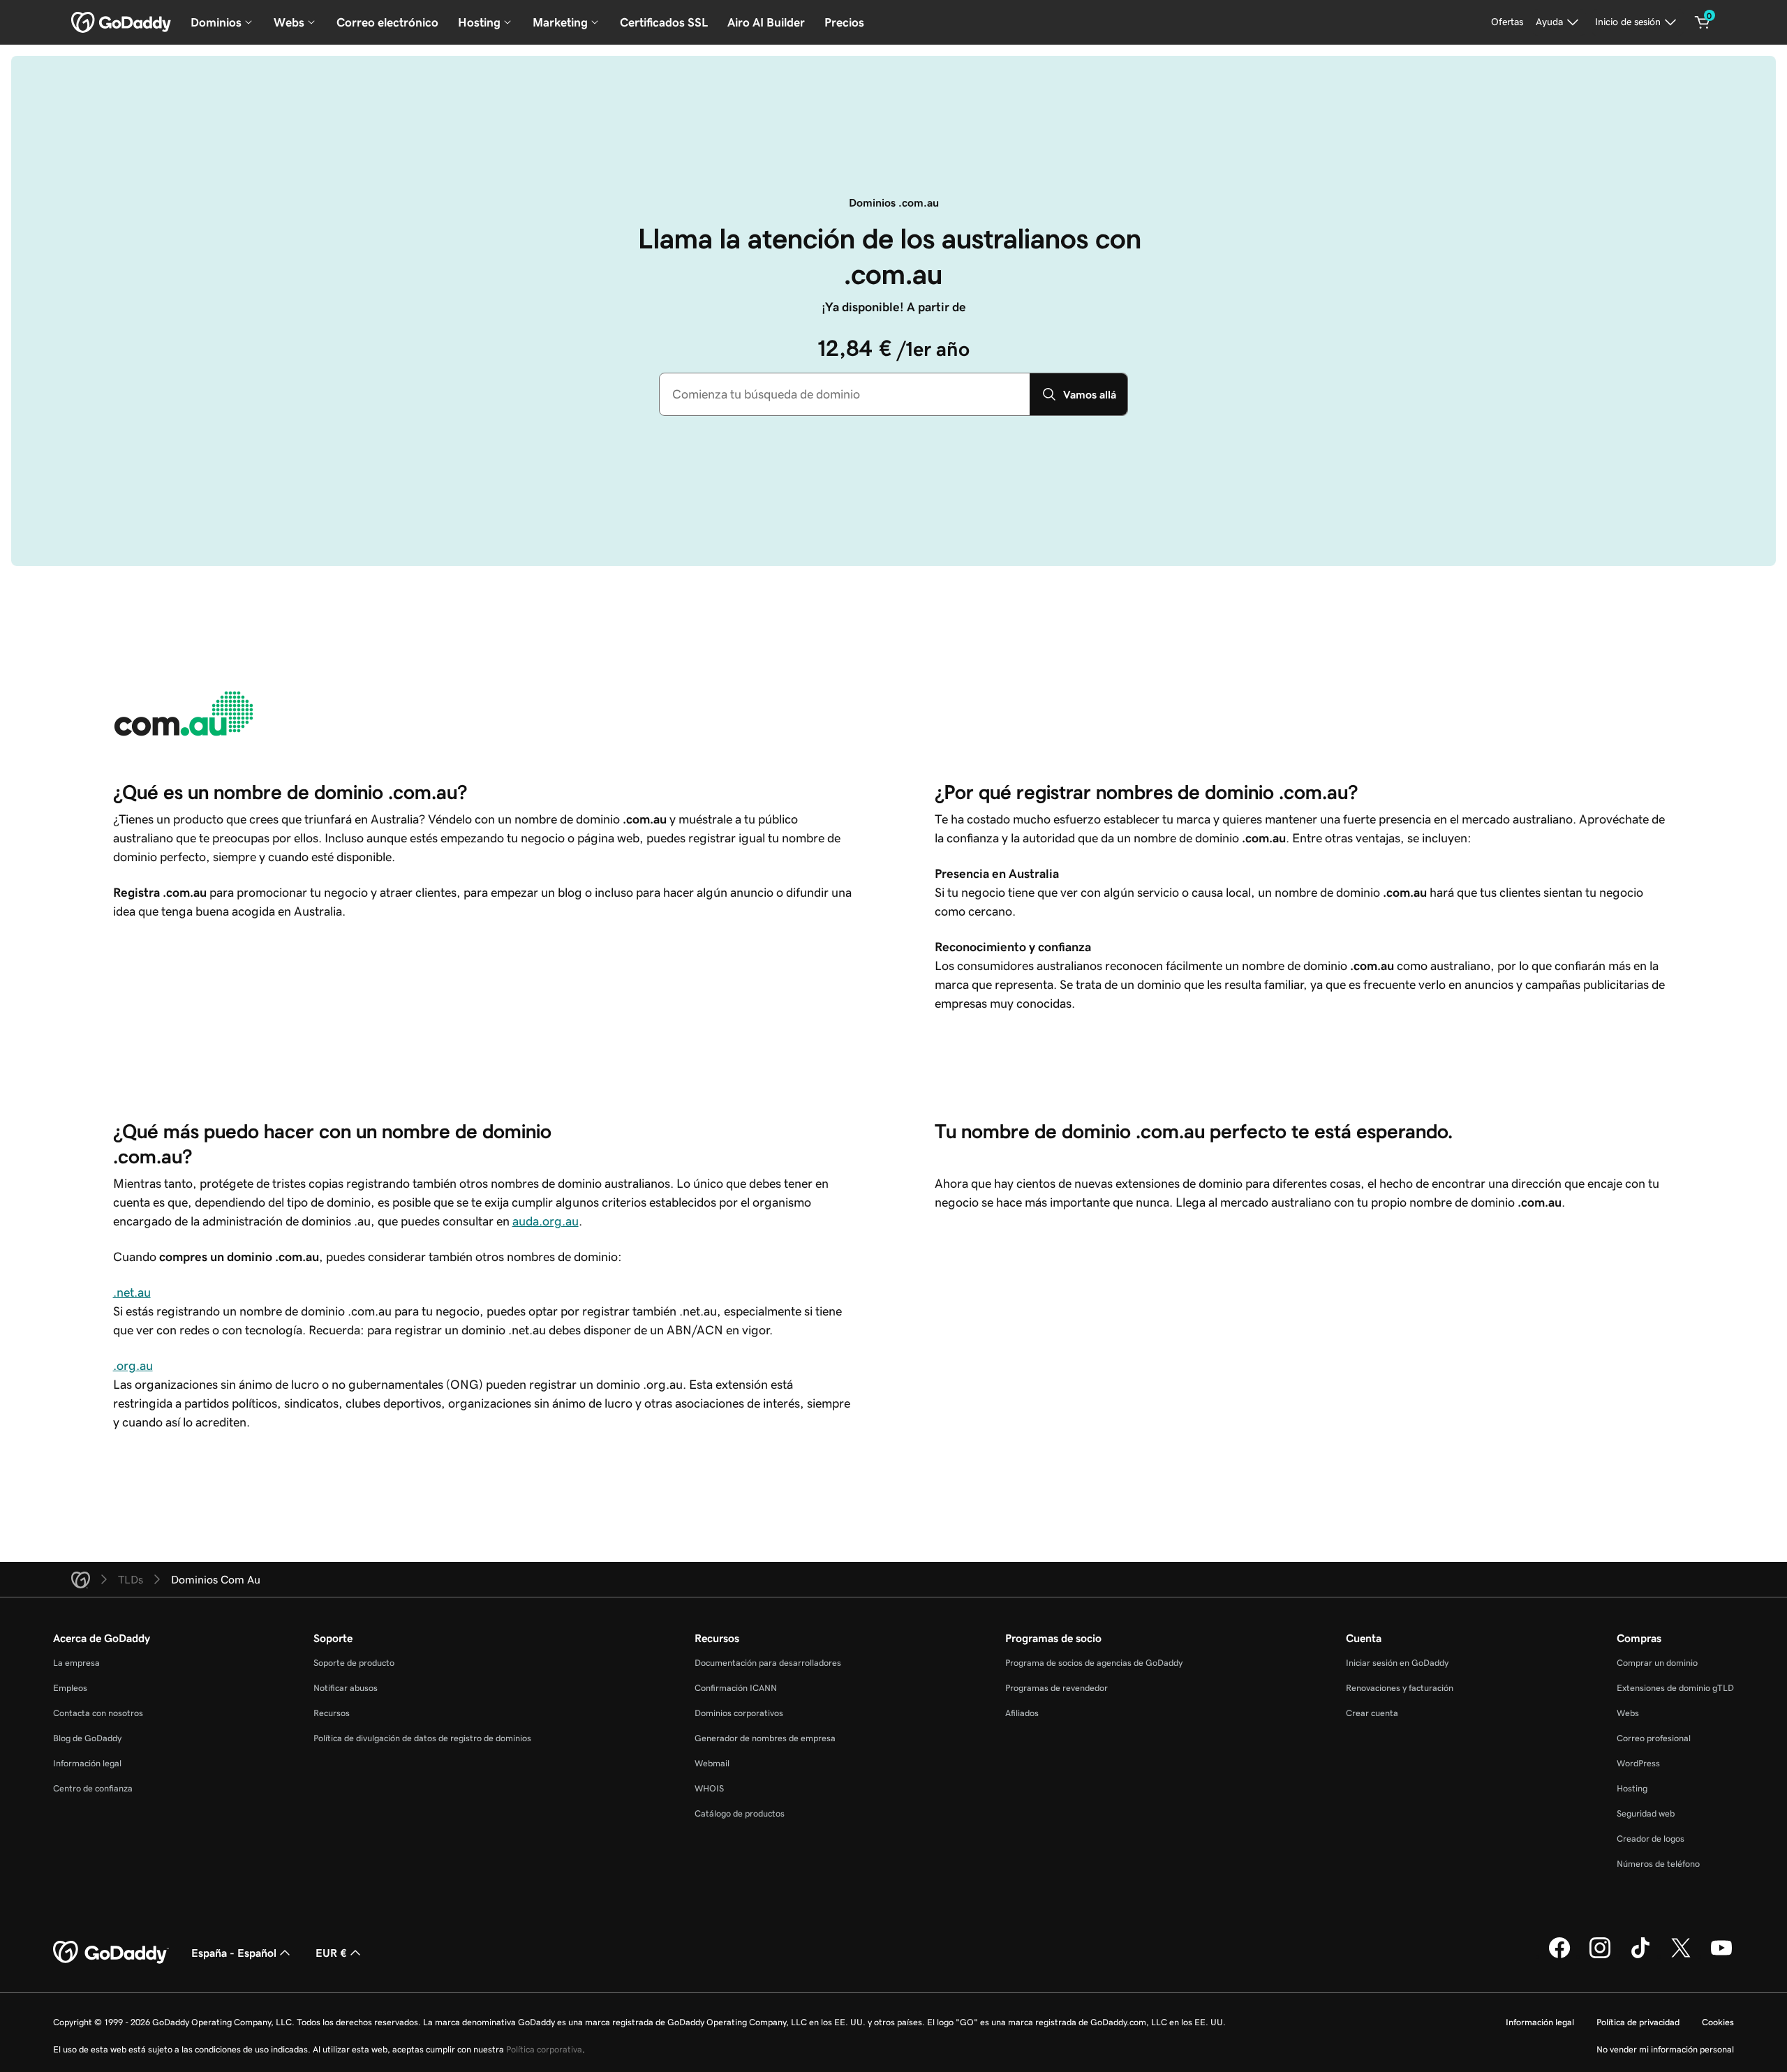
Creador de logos (1651, 1839)
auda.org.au (546, 1221)
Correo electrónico (387, 22)
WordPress (1638, 1763)
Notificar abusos (346, 1688)
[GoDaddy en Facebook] (1559, 1956)
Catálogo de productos (740, 1813)
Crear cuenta (1372, 1713)
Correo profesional (1654, 1738)
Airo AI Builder (766, 22)
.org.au (133, 1366)
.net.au (132, 1292)
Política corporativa (544, 2049)
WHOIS (709, 1788)
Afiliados (1022, 1713)
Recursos (332, 1713)
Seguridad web (1646, 1813)
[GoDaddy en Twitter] (1681, 1956)
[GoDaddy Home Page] (111, 1953)
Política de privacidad (1638, 2022)
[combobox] (845, 394)
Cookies (1718, 2022)
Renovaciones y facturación (1400, 1688)
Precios (844, 22)
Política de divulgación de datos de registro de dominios (422, 1738)
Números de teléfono (1658, 1864)
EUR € (331, 1953)
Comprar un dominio (1657, 1663)
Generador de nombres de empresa (765, 1738)
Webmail (712, 1763)
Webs (1628, 1713)
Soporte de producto (354, 1663)
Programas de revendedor (1056, 1688)
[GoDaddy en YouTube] (1721, 1956)
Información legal (87, 1763)
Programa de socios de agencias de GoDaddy (1094, 1663)
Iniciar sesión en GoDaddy (1397, 1663)
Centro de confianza (93, 1788)
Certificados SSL (664, 22)
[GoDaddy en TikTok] (1640, 1956)
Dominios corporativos (739, 1713)
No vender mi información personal (1665, 2049)
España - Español (234, 1953)
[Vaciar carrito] (1703, 22)
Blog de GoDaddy (87, 1738)
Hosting (1632, 1788)
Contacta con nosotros (98, 1713)
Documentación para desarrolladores (768, 1663)
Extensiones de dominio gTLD (1675, 1688)
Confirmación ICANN (736, 1688)
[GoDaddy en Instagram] (1600, 1956)
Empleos (70, 1688)
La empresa (76, 1663)
